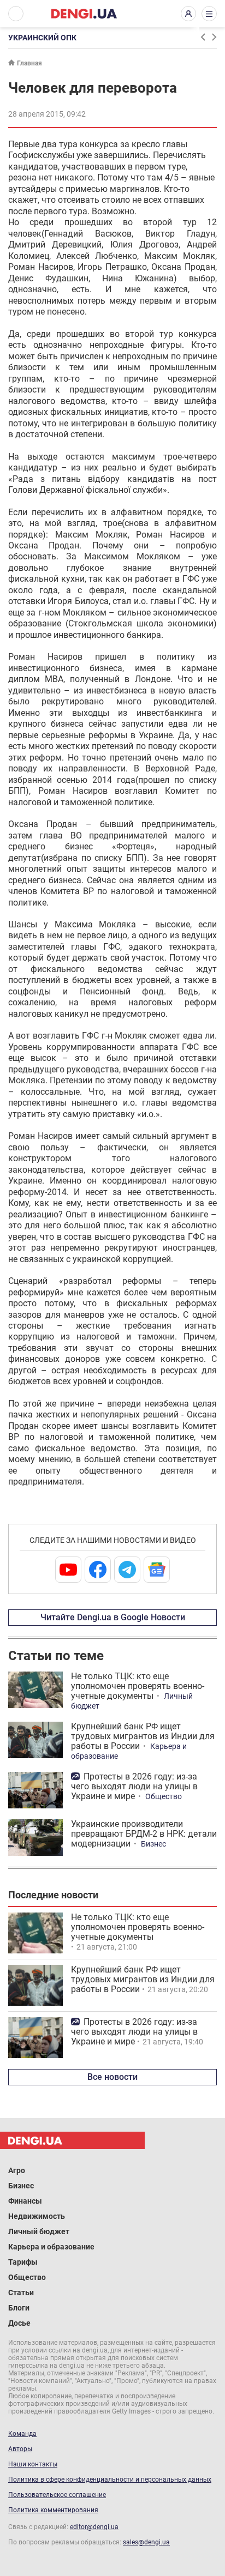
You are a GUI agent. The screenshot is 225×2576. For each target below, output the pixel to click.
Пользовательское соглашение (57, 2495)
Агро (17, 2170)
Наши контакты (33, 2464)
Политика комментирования (53, 2510)
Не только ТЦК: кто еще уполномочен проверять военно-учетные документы (138, 1686)
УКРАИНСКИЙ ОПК (42, 38)
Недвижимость (37, 2216)
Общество (164, 1796)
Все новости (112, 2077)
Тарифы (23, 2262)
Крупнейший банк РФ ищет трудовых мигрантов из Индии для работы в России (143, 1736)
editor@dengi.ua (94, 2527)
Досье (19, 2323)
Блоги (19, 2308)
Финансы (25, 2201)
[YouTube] (68, 1570)
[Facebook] (98, 1570)
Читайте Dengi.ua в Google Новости (113, 1617)
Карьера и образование (51, 2247)
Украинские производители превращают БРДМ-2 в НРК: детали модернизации (144, 1834)
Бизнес (153, 1844)
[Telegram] (127, 1570)
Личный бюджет (39, 2231)
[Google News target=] (157, 1570)
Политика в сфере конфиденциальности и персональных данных (110, 2480)
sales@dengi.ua (146, 2542)
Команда (22, 2434)
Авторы (20, 2449)
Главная (29, 63)
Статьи (21, 2293)
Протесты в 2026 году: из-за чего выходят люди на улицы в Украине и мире (134, 1786)
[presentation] (203, 37)
